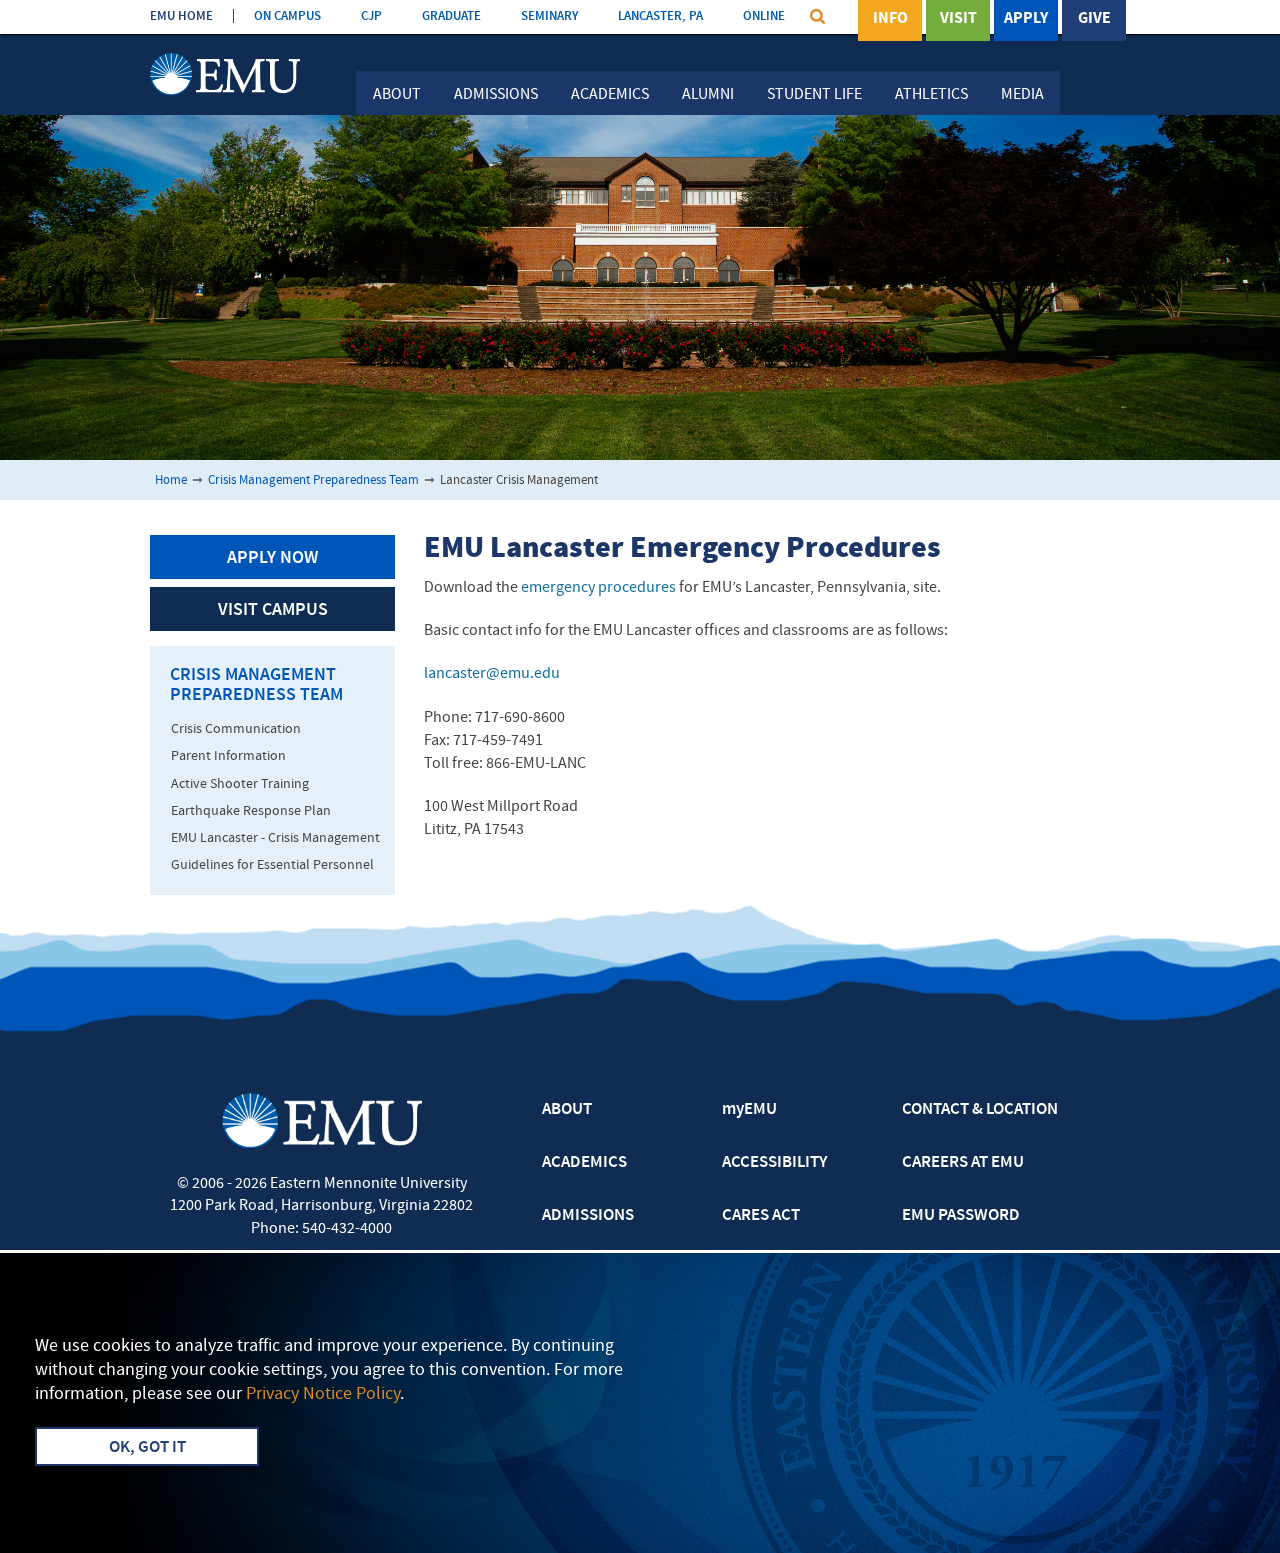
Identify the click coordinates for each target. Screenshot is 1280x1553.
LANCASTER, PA (660, 16)
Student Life (814, 95)
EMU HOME (181, 16)
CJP (371, 16)
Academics (610, 95)
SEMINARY (549, 16)
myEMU (749, 1110)
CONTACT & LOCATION (980, 1110)
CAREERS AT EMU (963, 1163)
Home (171, 480)
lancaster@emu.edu (492, 674)
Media (1022, 95)
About (397, 95)
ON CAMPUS (287, 16)
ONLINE (764, 16)
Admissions (496, 95)
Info (890, 19)
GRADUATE (451, 16)
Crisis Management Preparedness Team (313, 480)
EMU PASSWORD (961, 1216)
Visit (958, 19)
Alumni (708, 95)
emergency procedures (598, 588)
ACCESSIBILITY (774, 1163)
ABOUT (567, 1110)
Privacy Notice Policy (323, 1394)
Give (1094, 19)
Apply (1026, 19)
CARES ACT (761, 1216)
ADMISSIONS (588, 1216)
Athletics (931, 95)
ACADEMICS (584, 1163)
